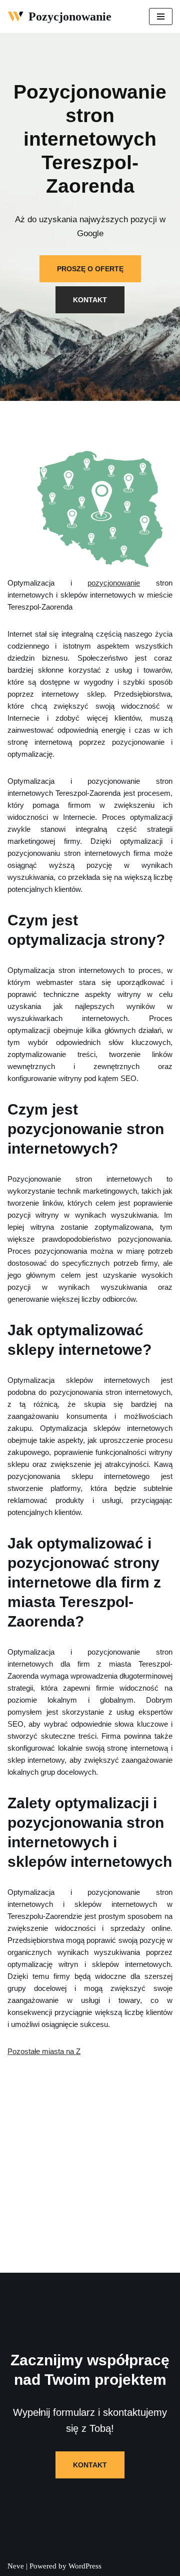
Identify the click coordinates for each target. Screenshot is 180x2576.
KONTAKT (90, 300)
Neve (16, 2566)
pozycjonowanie (114, 583)
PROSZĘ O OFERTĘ (90, 269)
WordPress (85, 2566)
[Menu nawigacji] (161, 17)
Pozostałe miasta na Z (44, 2051)
